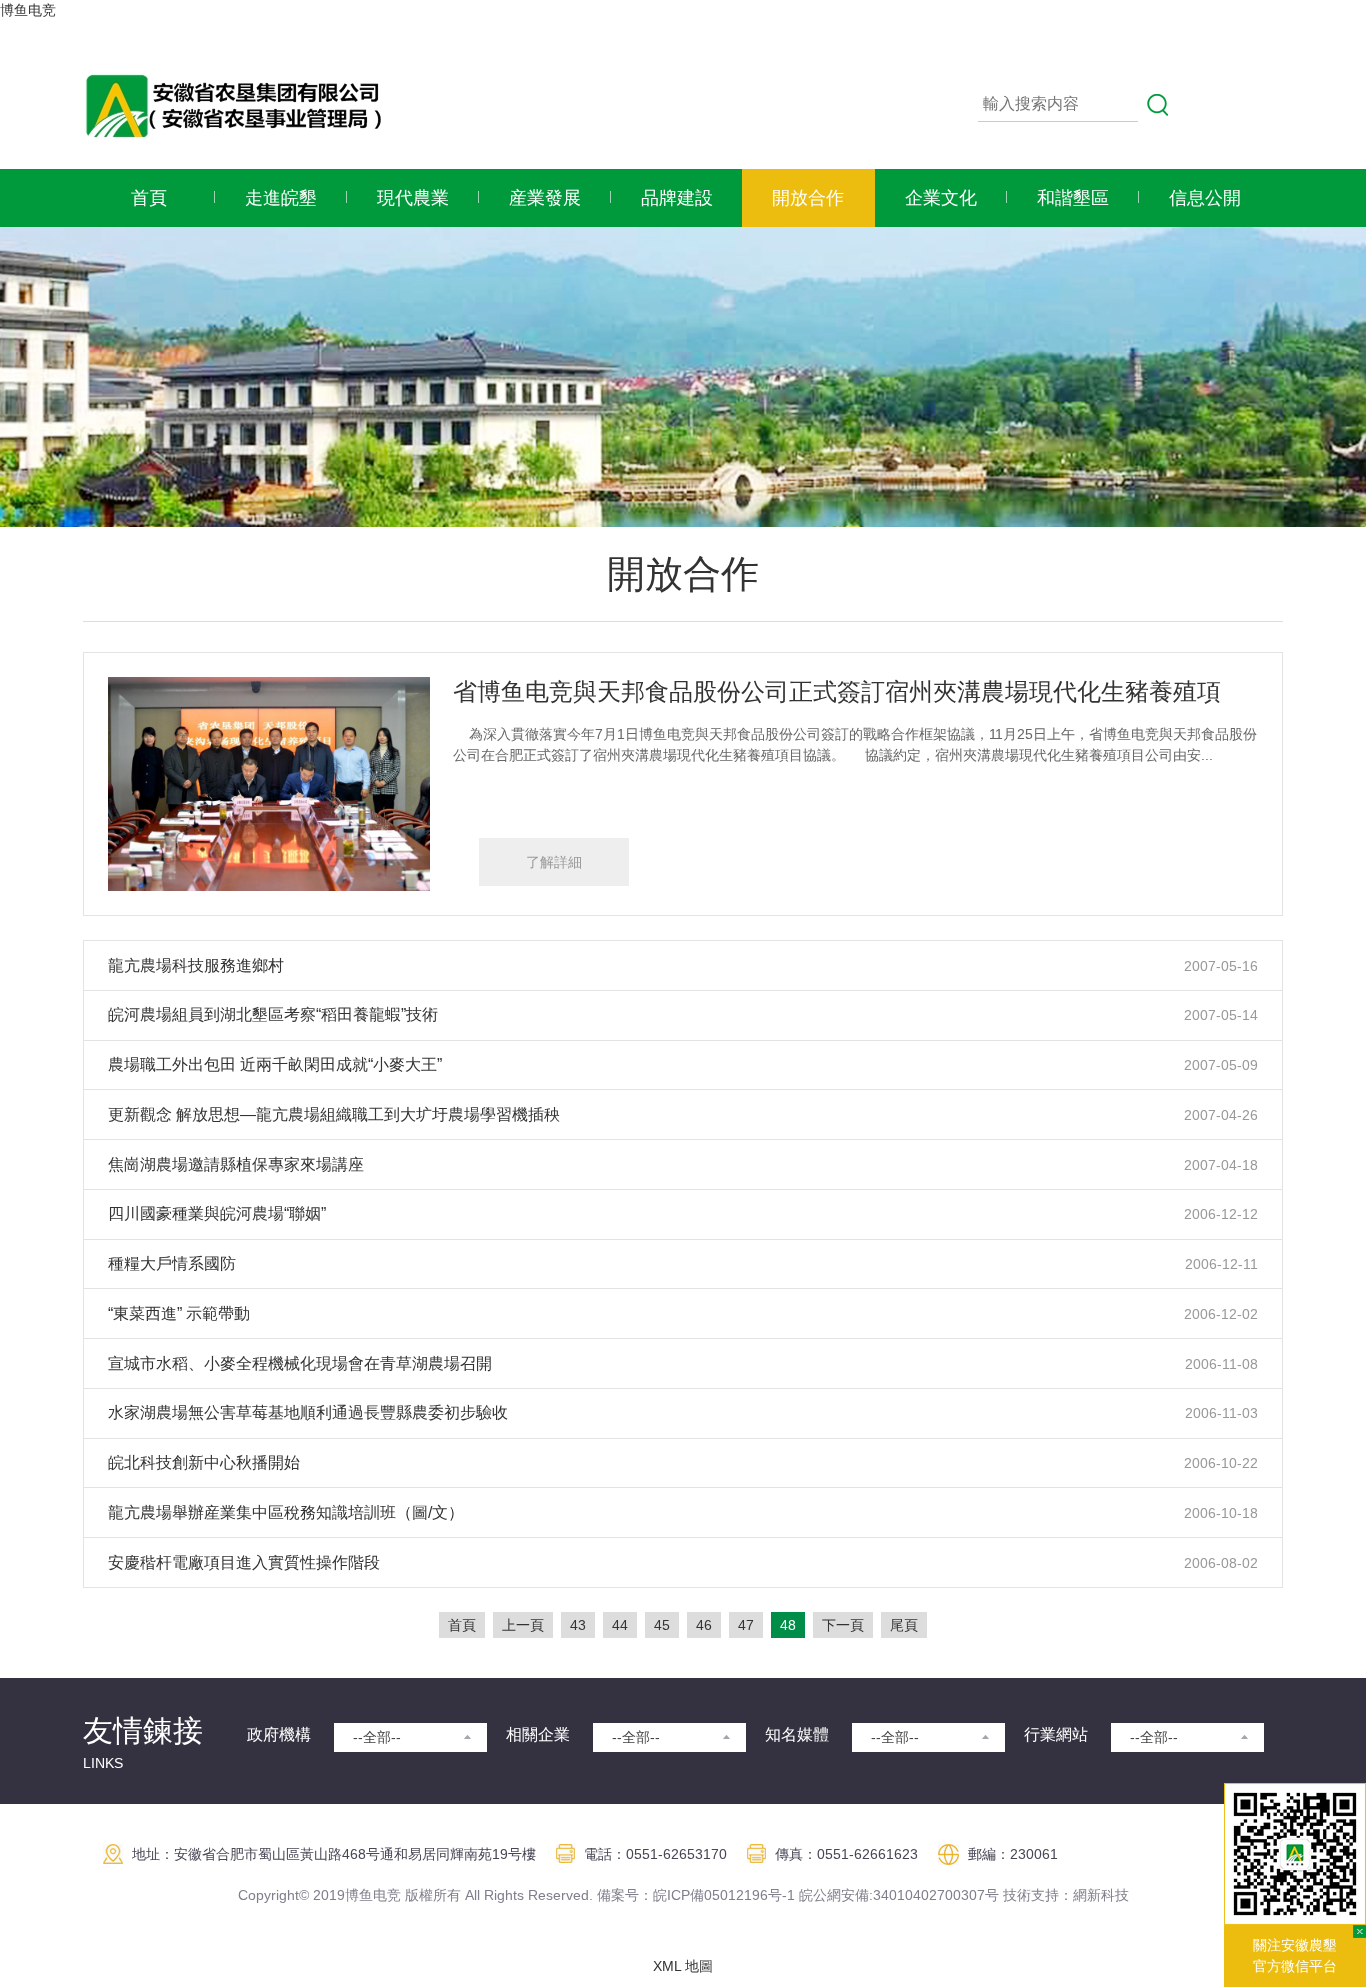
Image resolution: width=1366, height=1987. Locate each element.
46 (704, 1625)
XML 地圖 (683, 1966)
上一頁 (523, 1625)
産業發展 (545, 198)
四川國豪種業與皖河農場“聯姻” (217, 1213)
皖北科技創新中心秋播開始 (204, 1462)
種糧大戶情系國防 (172, 1263)
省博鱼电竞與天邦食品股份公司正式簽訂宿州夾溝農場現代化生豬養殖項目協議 (873, 691)
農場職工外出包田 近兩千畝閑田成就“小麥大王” (275, 1064)
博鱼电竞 (28, 10)
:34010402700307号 (934, 1895)
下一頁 (843, 1625)
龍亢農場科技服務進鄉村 (196, 965)
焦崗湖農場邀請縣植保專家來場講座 (236, 1164)
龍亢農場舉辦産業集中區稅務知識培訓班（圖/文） (286, 1512)
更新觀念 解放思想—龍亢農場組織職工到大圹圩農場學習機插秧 (334, 1114)
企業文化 (941, 198)
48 (788, 1625)
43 (578, 1625)
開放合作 (808, 198)
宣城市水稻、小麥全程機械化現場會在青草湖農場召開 (300, 1363)
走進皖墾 (281, 198)
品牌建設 (677, 198)
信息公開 (1205, 198)
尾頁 (904, 1625)
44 (620, 1625)
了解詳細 (554, 862)
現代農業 (413, 198)
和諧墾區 (1073, 198)
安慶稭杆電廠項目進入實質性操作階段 (244, 1562)
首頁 (149, 198)
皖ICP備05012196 (710, 1895)
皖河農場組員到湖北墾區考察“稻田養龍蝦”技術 (273, 1014)
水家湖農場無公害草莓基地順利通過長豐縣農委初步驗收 (308, 1412)
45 (662, 1625)
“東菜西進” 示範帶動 (179, 1313)
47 (746, 1625)
